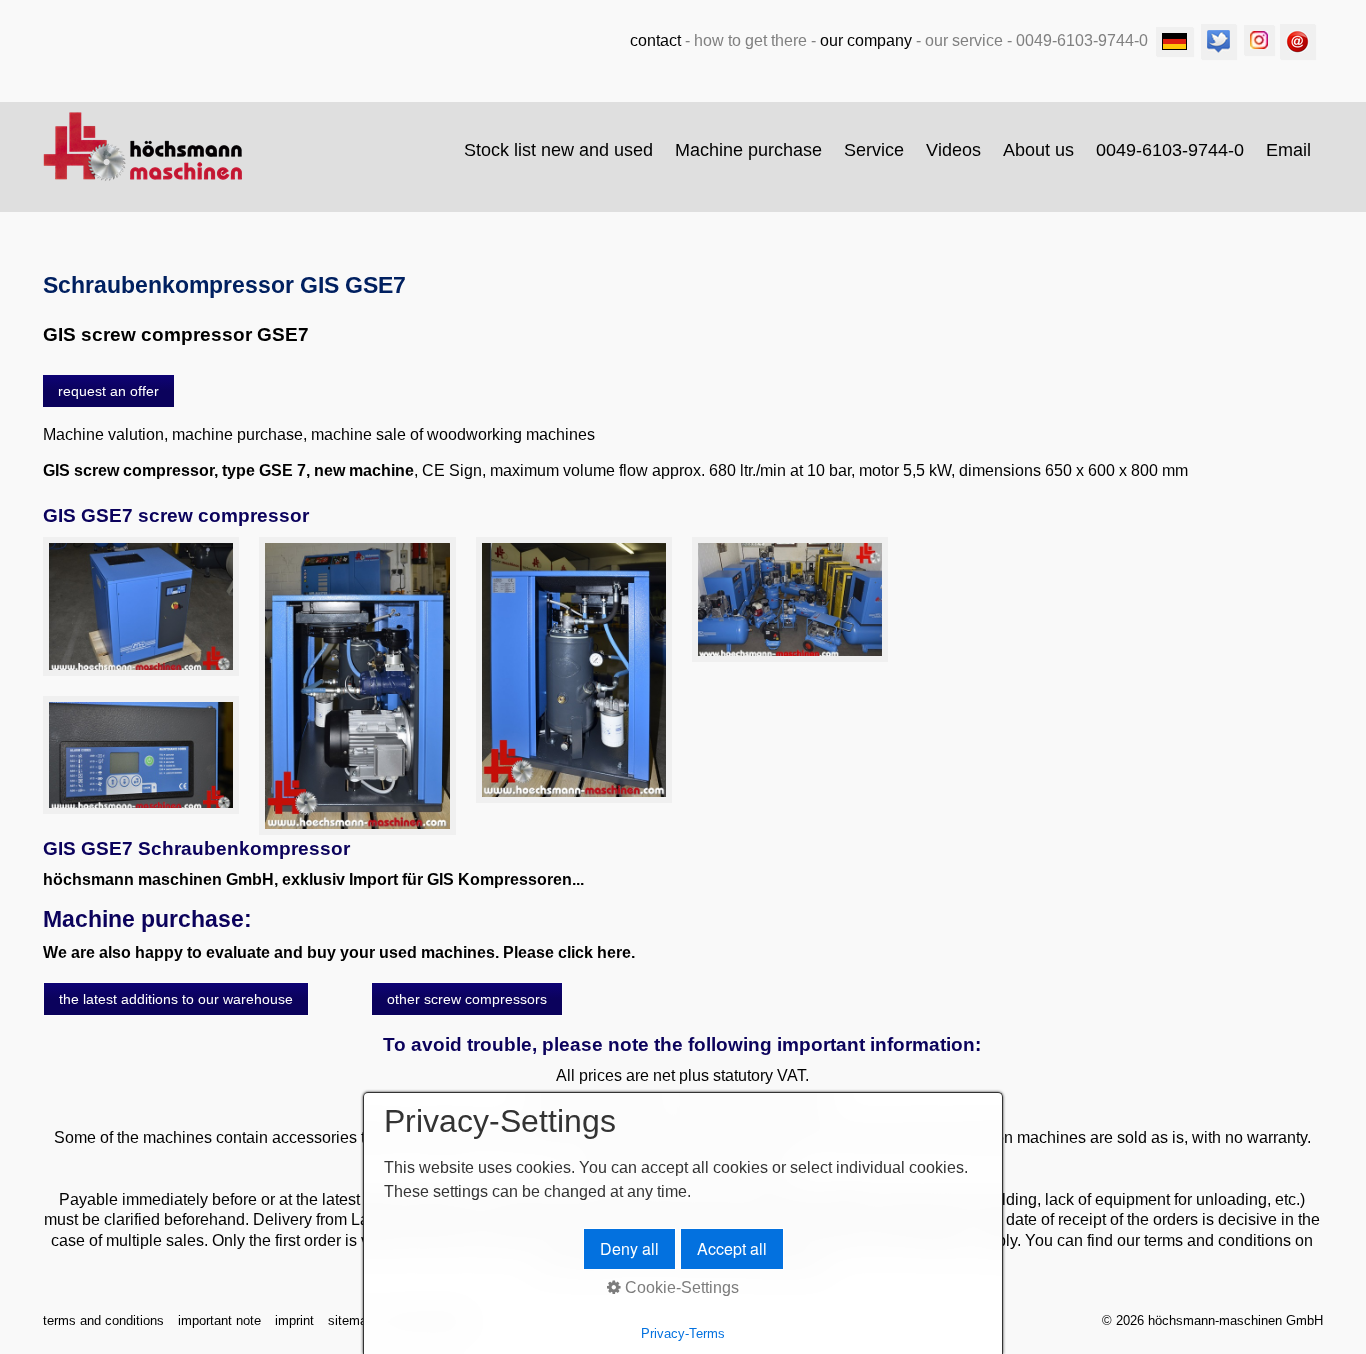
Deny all (629, 1248)
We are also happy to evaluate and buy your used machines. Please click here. (339, 952)
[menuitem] (559, 150)
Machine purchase (748, 150)
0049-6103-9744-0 (1170, 150)
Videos (953, 150)
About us (1038, 150)
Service (874, 150)
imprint (294, 1320)
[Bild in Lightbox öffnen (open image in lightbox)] (141, 606)
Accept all (732, 1248)
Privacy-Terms (683, 1333)
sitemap (351, 1320)
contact (655, 40)
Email (1288, 150)
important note (219, 1320)
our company (866, 40)
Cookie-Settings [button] (680, 1287)
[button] (108, 391)
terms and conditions (103, 1320)
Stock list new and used (558, 150)
